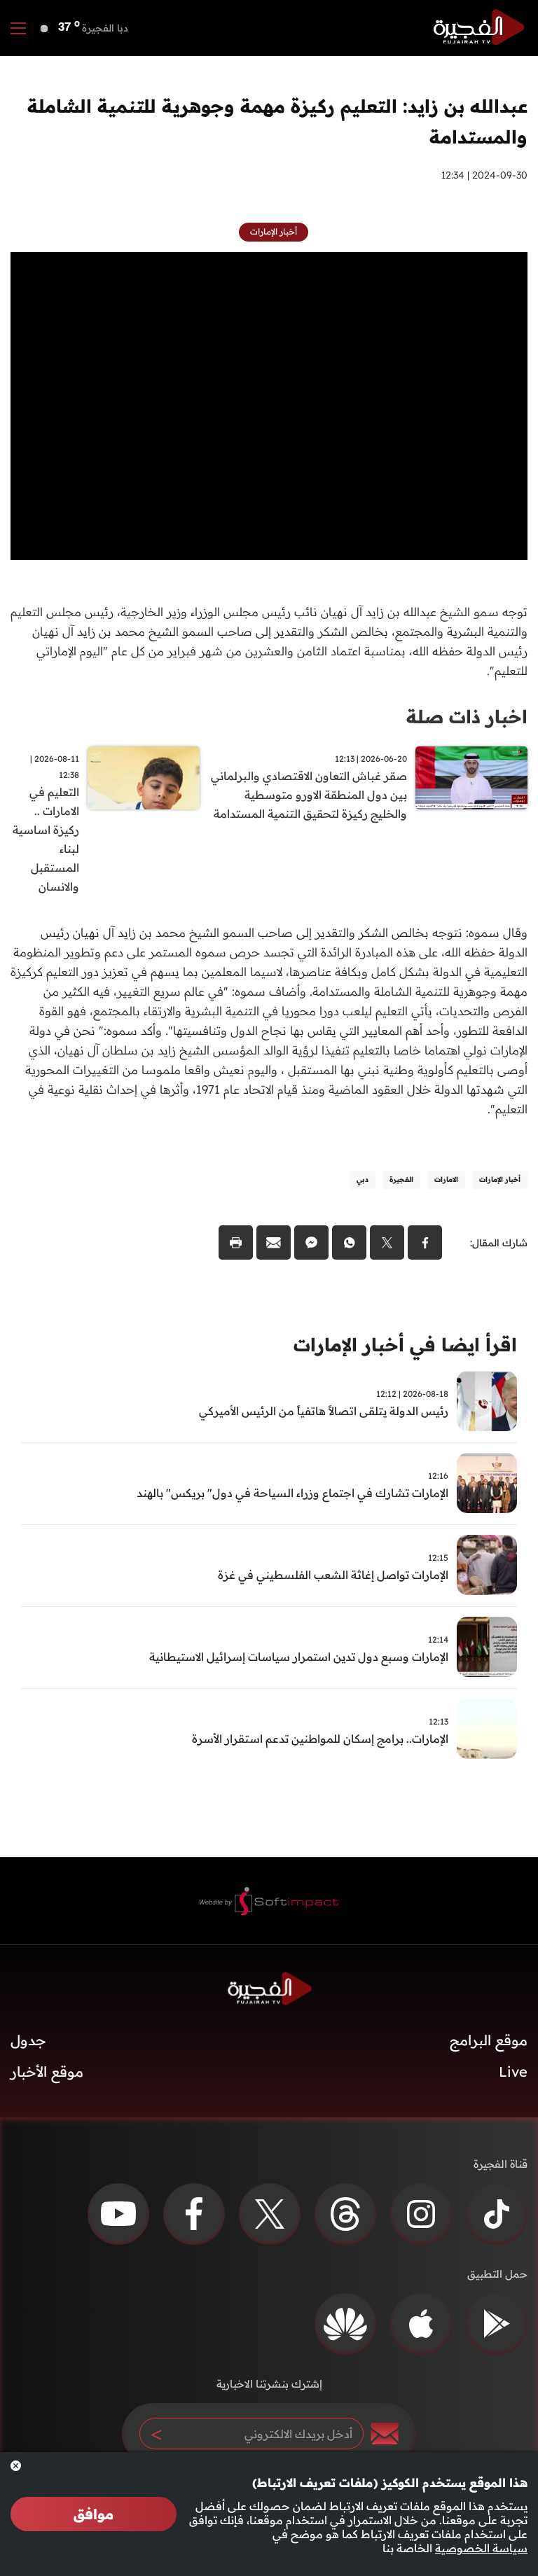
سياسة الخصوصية (481, 2548)
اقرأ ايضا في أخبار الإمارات (405, 1345)
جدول (28, 2040)
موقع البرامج (489, 2040)
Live (513, 2072)
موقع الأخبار (47, 2072)
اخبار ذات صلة (467, 717)
